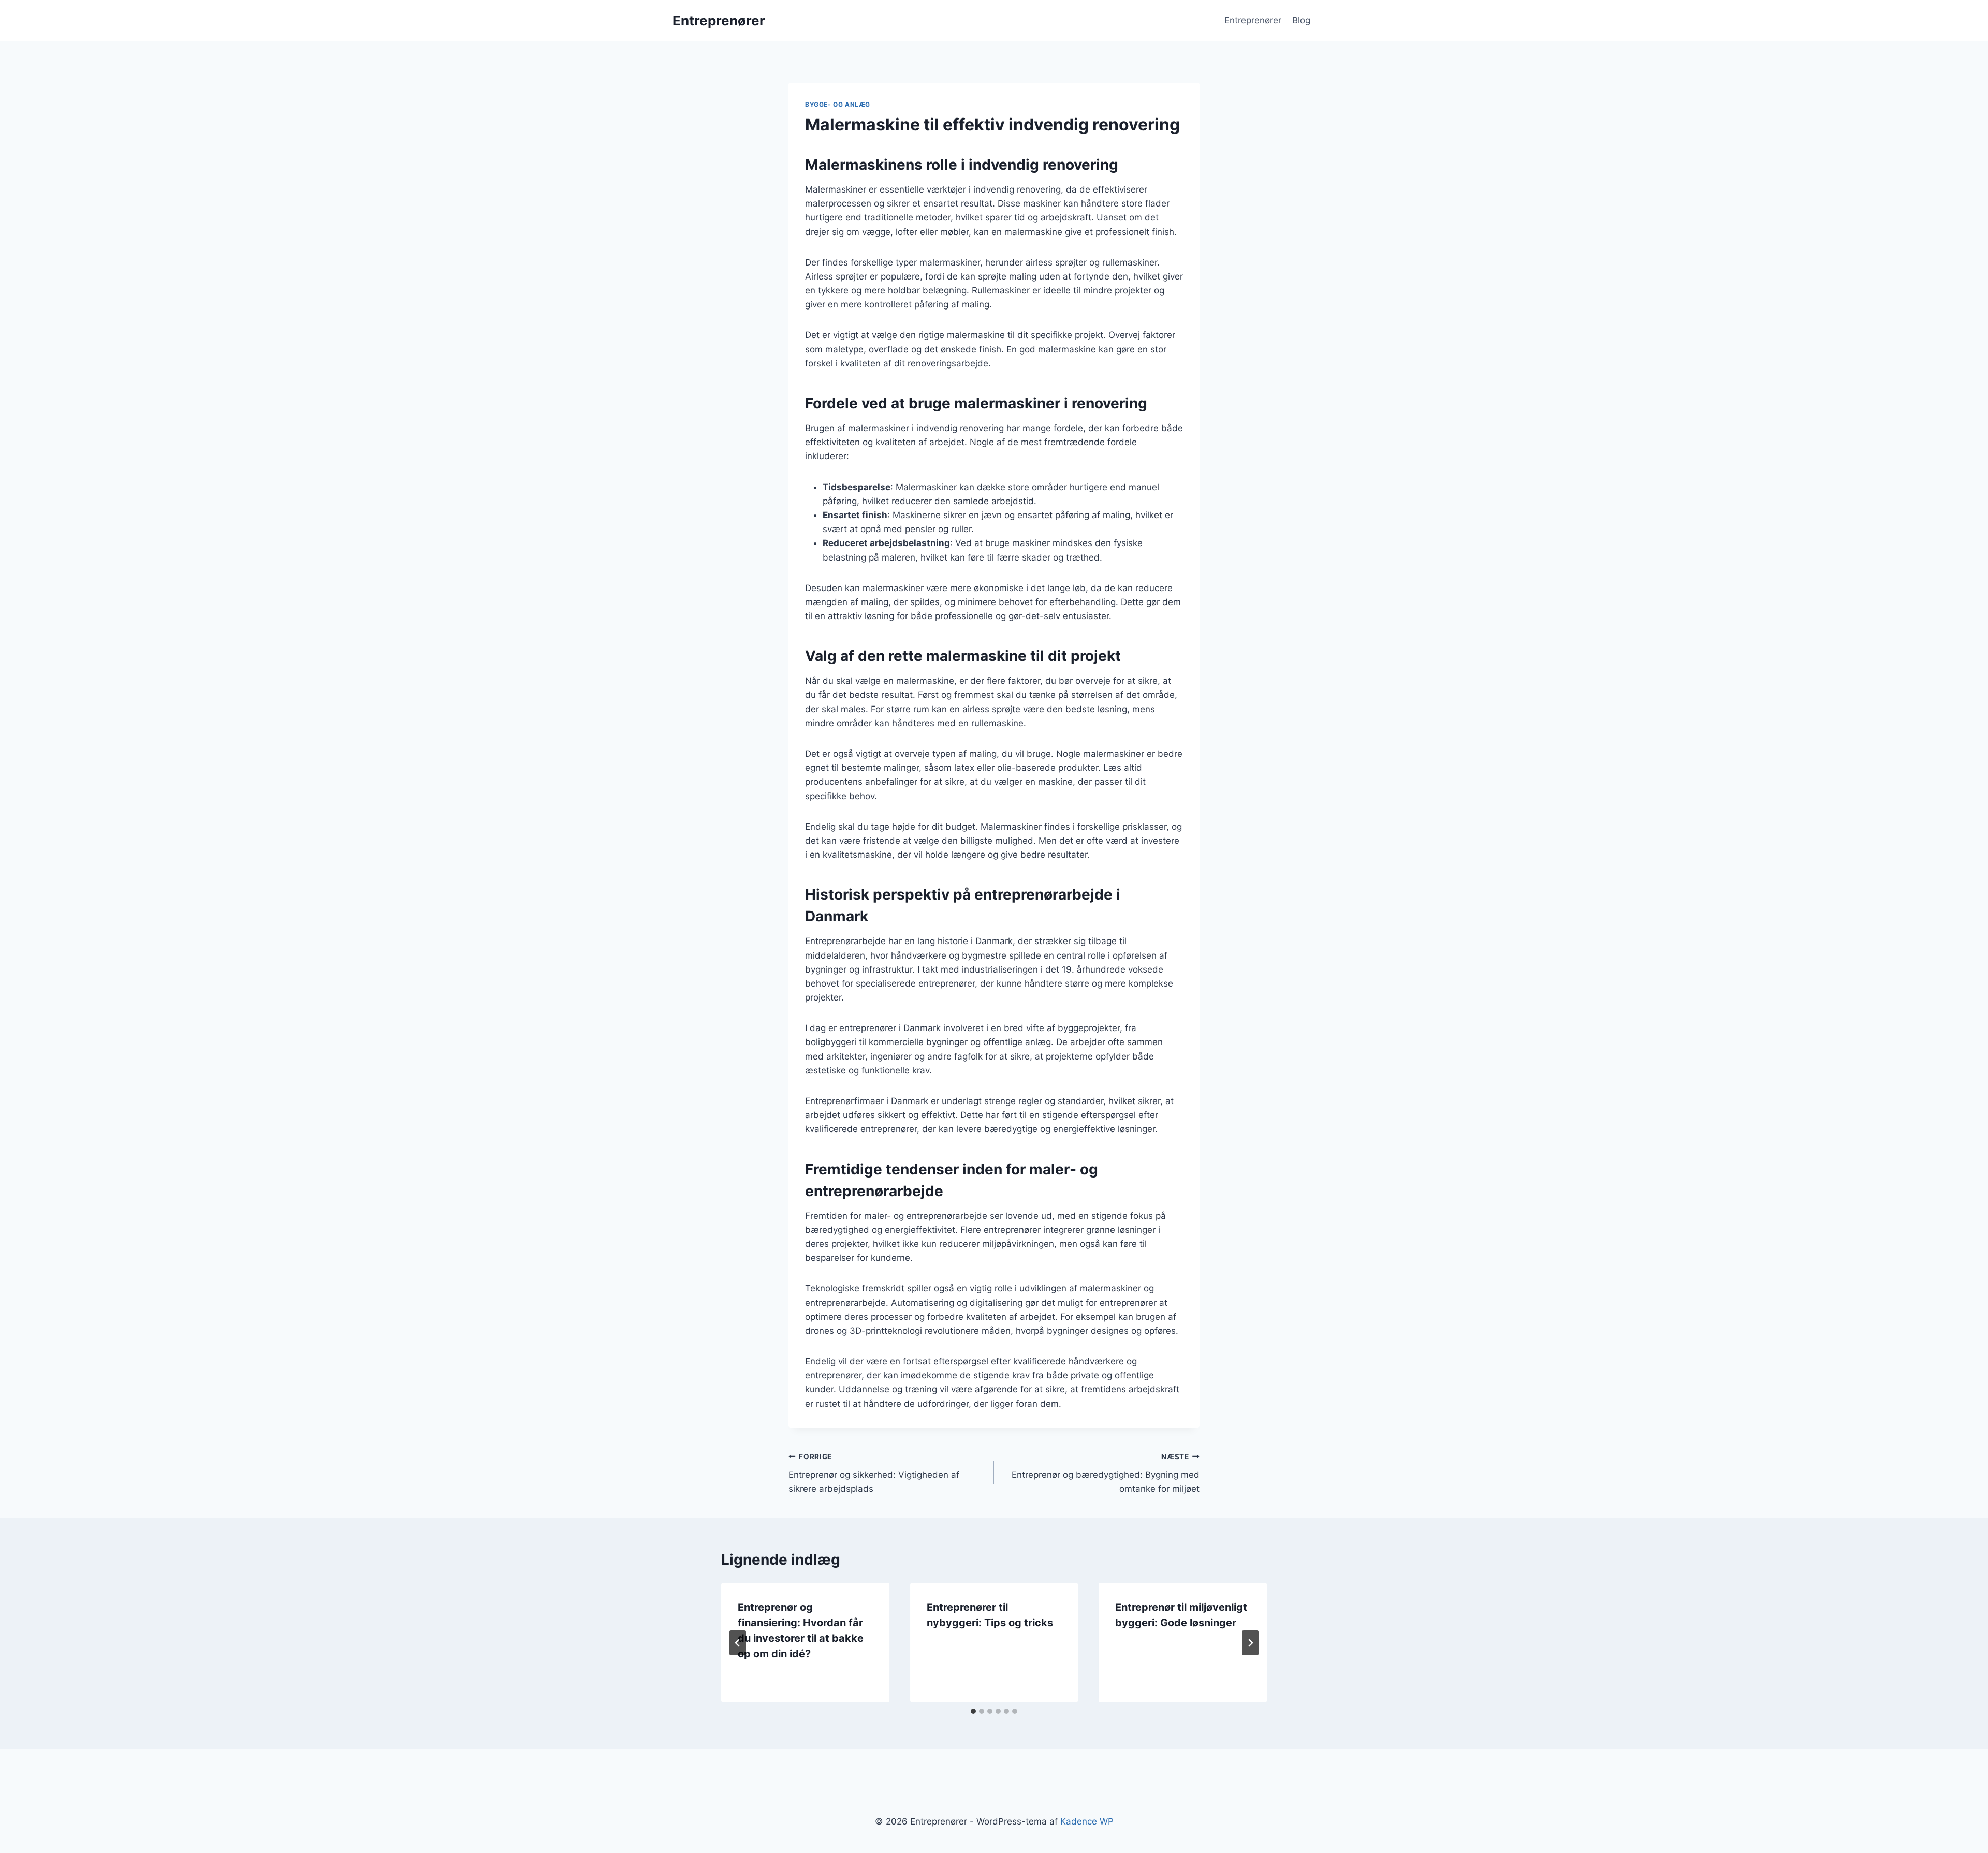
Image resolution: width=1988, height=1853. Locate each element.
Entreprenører (1253, 20)
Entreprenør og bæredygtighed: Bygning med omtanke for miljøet (1106, 1473)
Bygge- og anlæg (838, 104)
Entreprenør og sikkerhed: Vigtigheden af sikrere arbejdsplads (874, 1473)
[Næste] (1250, 1643)
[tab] (973, 1711)
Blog (1301, 20)
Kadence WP (1087, 1821)
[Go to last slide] (738, 1643)
